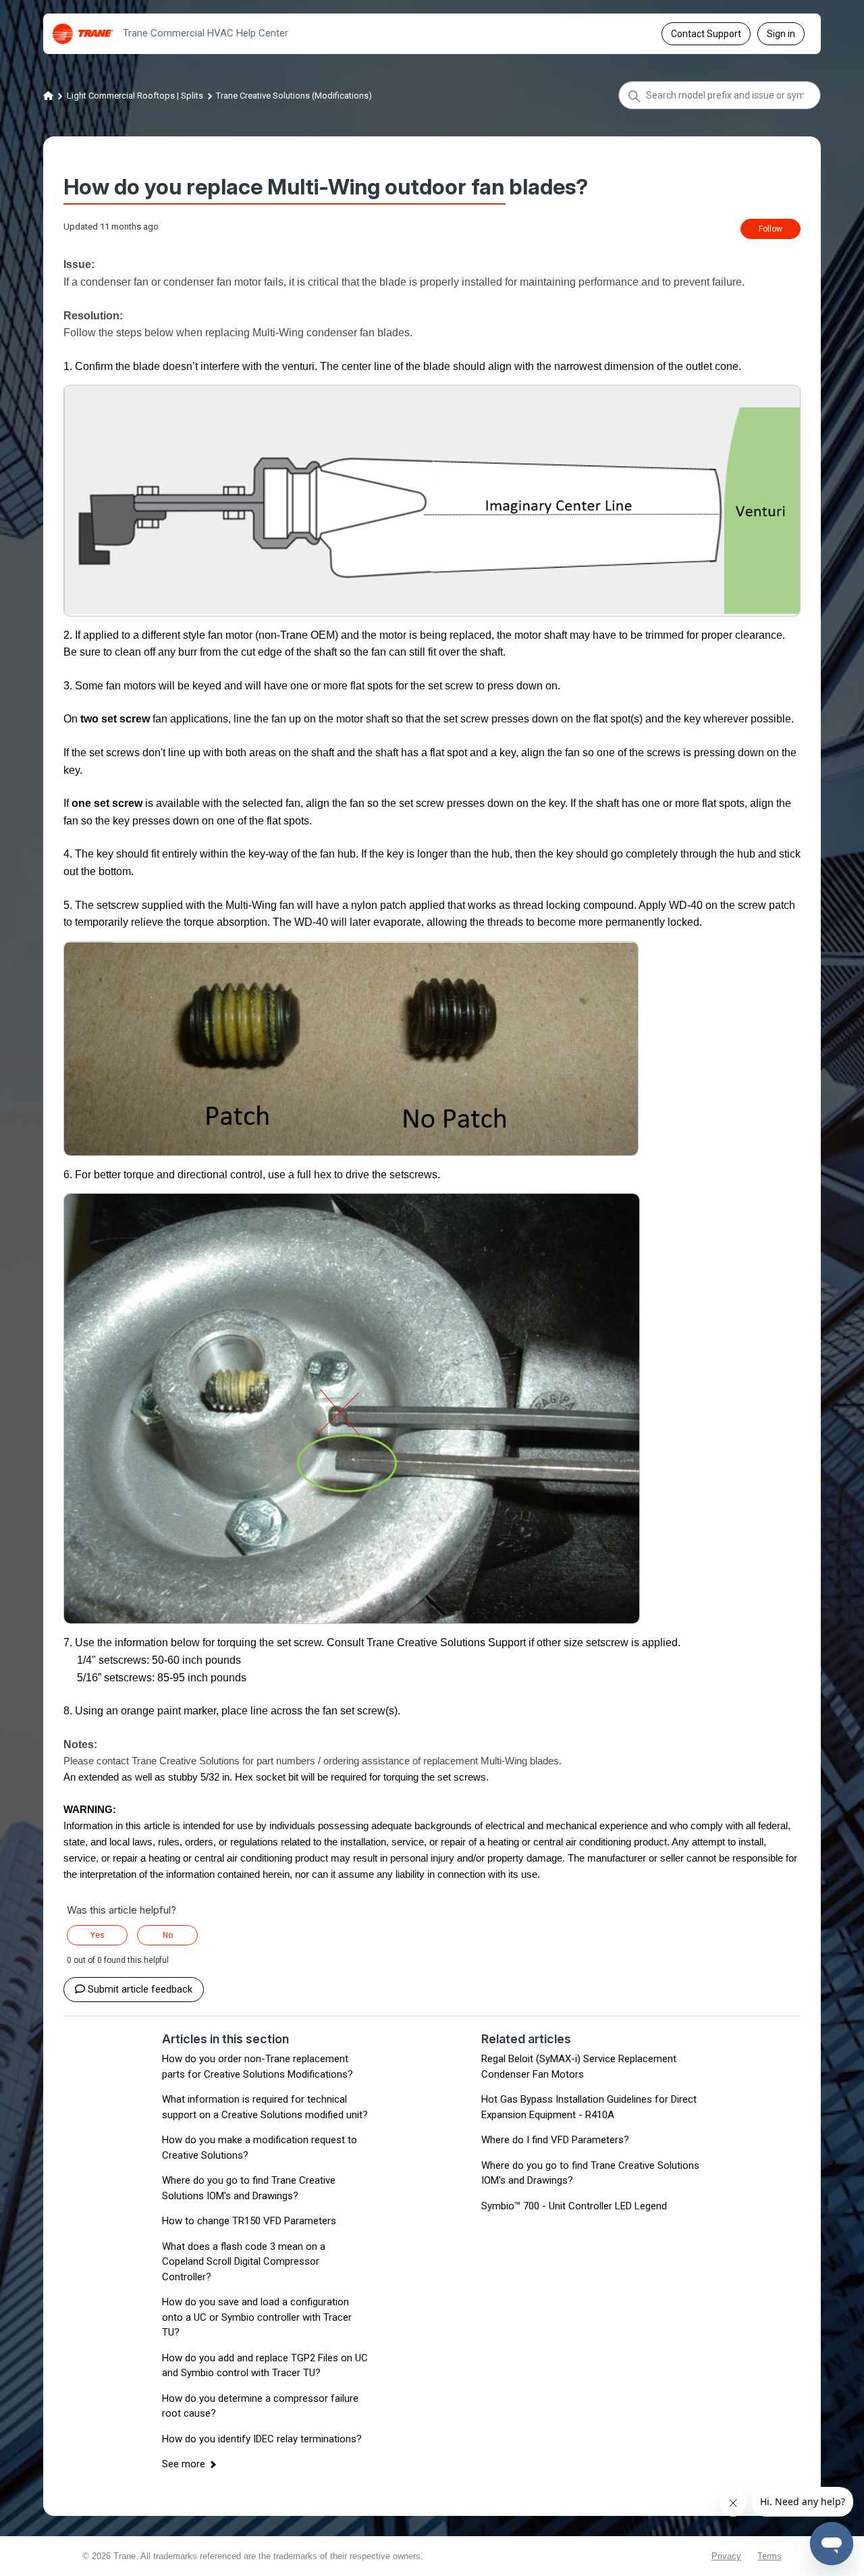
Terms (769, 2556)
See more (184, 2464)
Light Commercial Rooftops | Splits (135, 96)
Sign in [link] (781, 34)
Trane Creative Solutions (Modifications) (294, 96)
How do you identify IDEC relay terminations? (262, 2439)
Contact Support (706, 34)
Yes (98, 1935)
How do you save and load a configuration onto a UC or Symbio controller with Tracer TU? (257, 2317)
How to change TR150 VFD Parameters (249, 2221)
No (168, 1935)
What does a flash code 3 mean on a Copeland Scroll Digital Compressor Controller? (244, 2262)
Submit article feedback (140, 1989)
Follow (771, 229)
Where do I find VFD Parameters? (555, 2140)
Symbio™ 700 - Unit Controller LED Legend (574, 2206)
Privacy (726, 2556)
